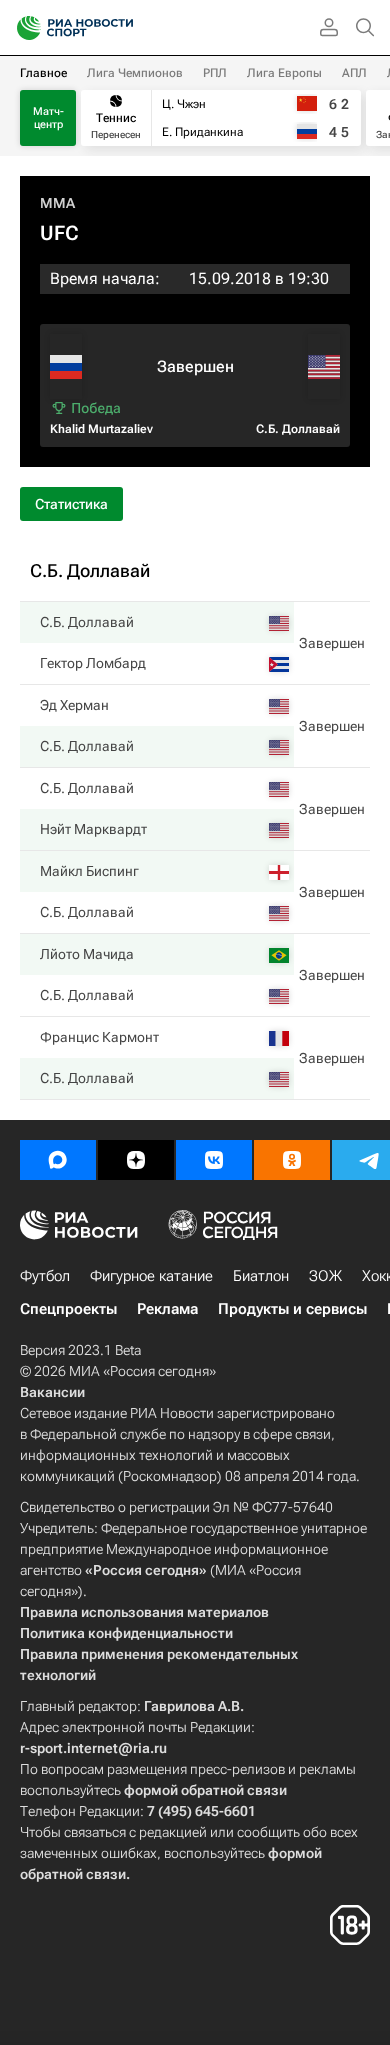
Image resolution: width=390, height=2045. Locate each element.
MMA (57, 203)
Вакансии (52, 1392)
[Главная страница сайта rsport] (120, 28)
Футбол (45, 1276)
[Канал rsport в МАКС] (58, 1160)
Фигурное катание (151, 1276)
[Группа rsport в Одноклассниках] (292, 1160)
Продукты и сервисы (292, 1309)
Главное (43, 73)
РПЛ (215, 73)
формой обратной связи (205, 1790)
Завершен (332, 643)
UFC (59, 233)
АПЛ (354, 73)
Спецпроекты (68, 1309)
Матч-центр (48, 118)
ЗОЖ (325, 1276)
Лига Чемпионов (135, 73)
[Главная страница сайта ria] (22, 28)
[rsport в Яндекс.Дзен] (136, 1160)
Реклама (167, 1309)
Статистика (71, 504)
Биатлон (261, 1276)
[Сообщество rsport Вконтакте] (214, 1160)
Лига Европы (284, 73)
